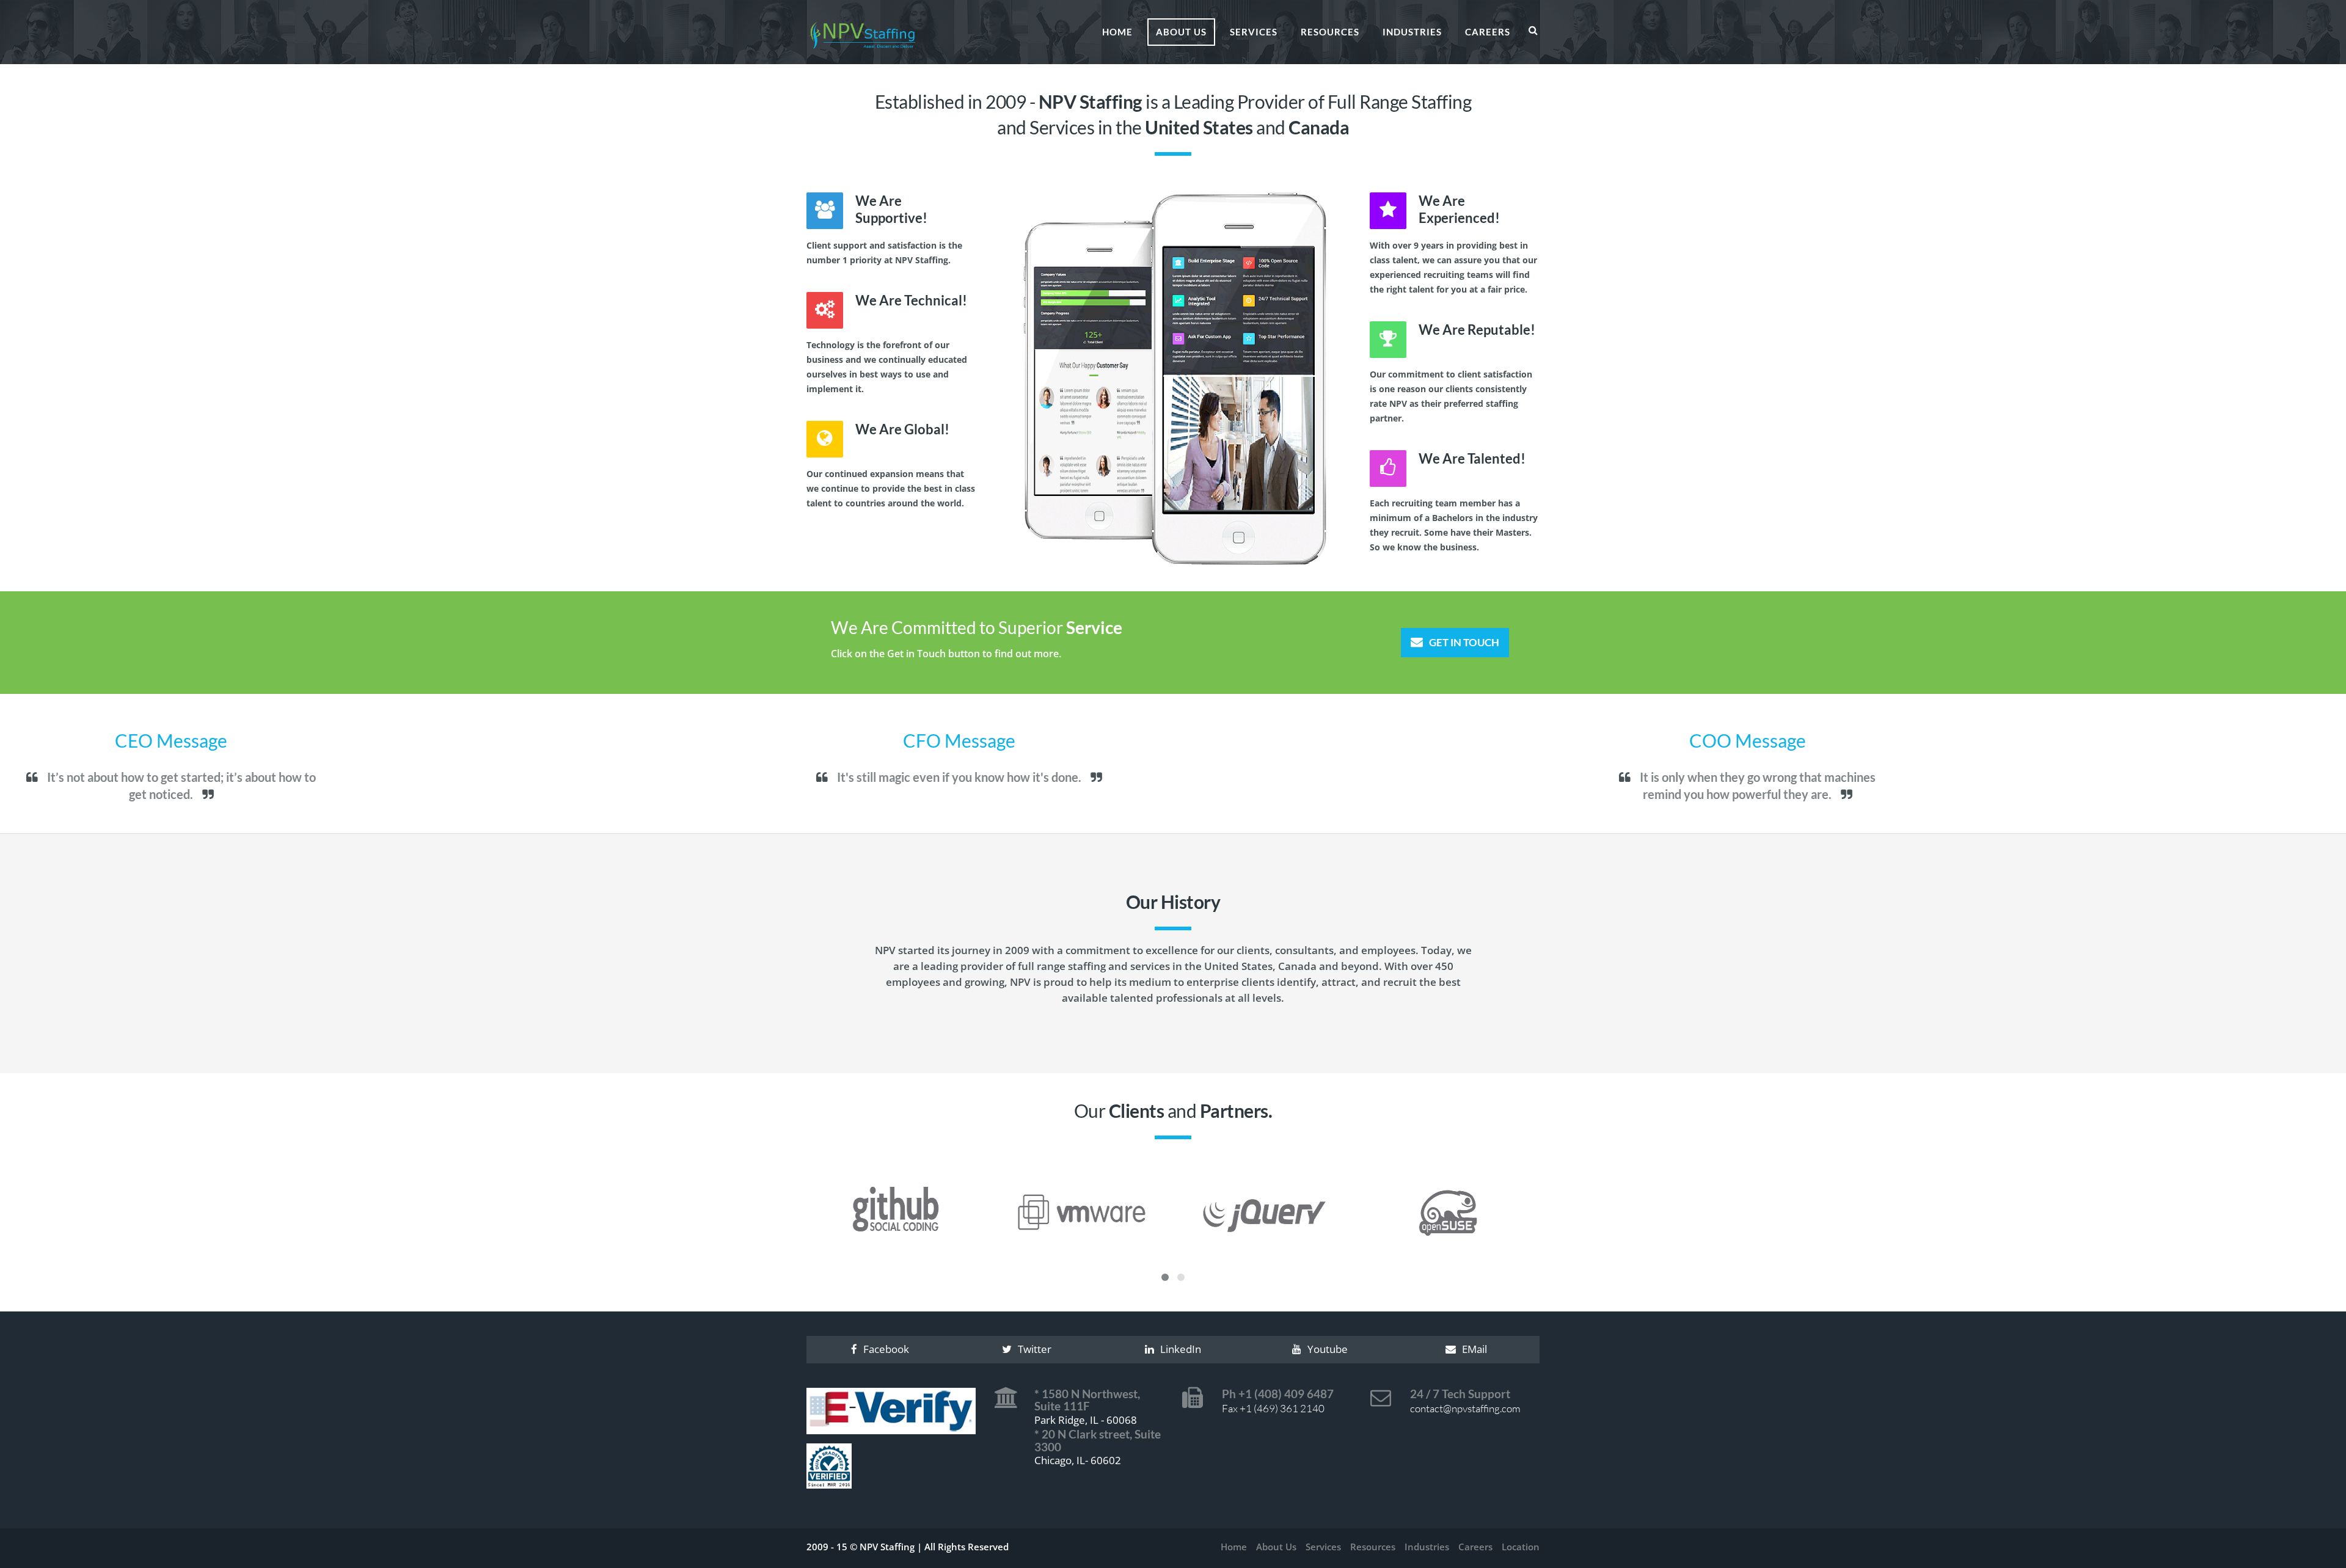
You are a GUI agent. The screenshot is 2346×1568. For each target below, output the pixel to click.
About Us (1181, 32)
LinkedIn (1181, 1349)
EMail (1474, 1349)
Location (1521, 1547)
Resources (1330, 32)
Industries (1412, 32)
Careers (1488, 32)
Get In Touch (1464, 642)
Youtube (1328, 1349)
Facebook (886, 1349)
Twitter (1035, 1349)
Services (1254, 32)
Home (1117, 32)
